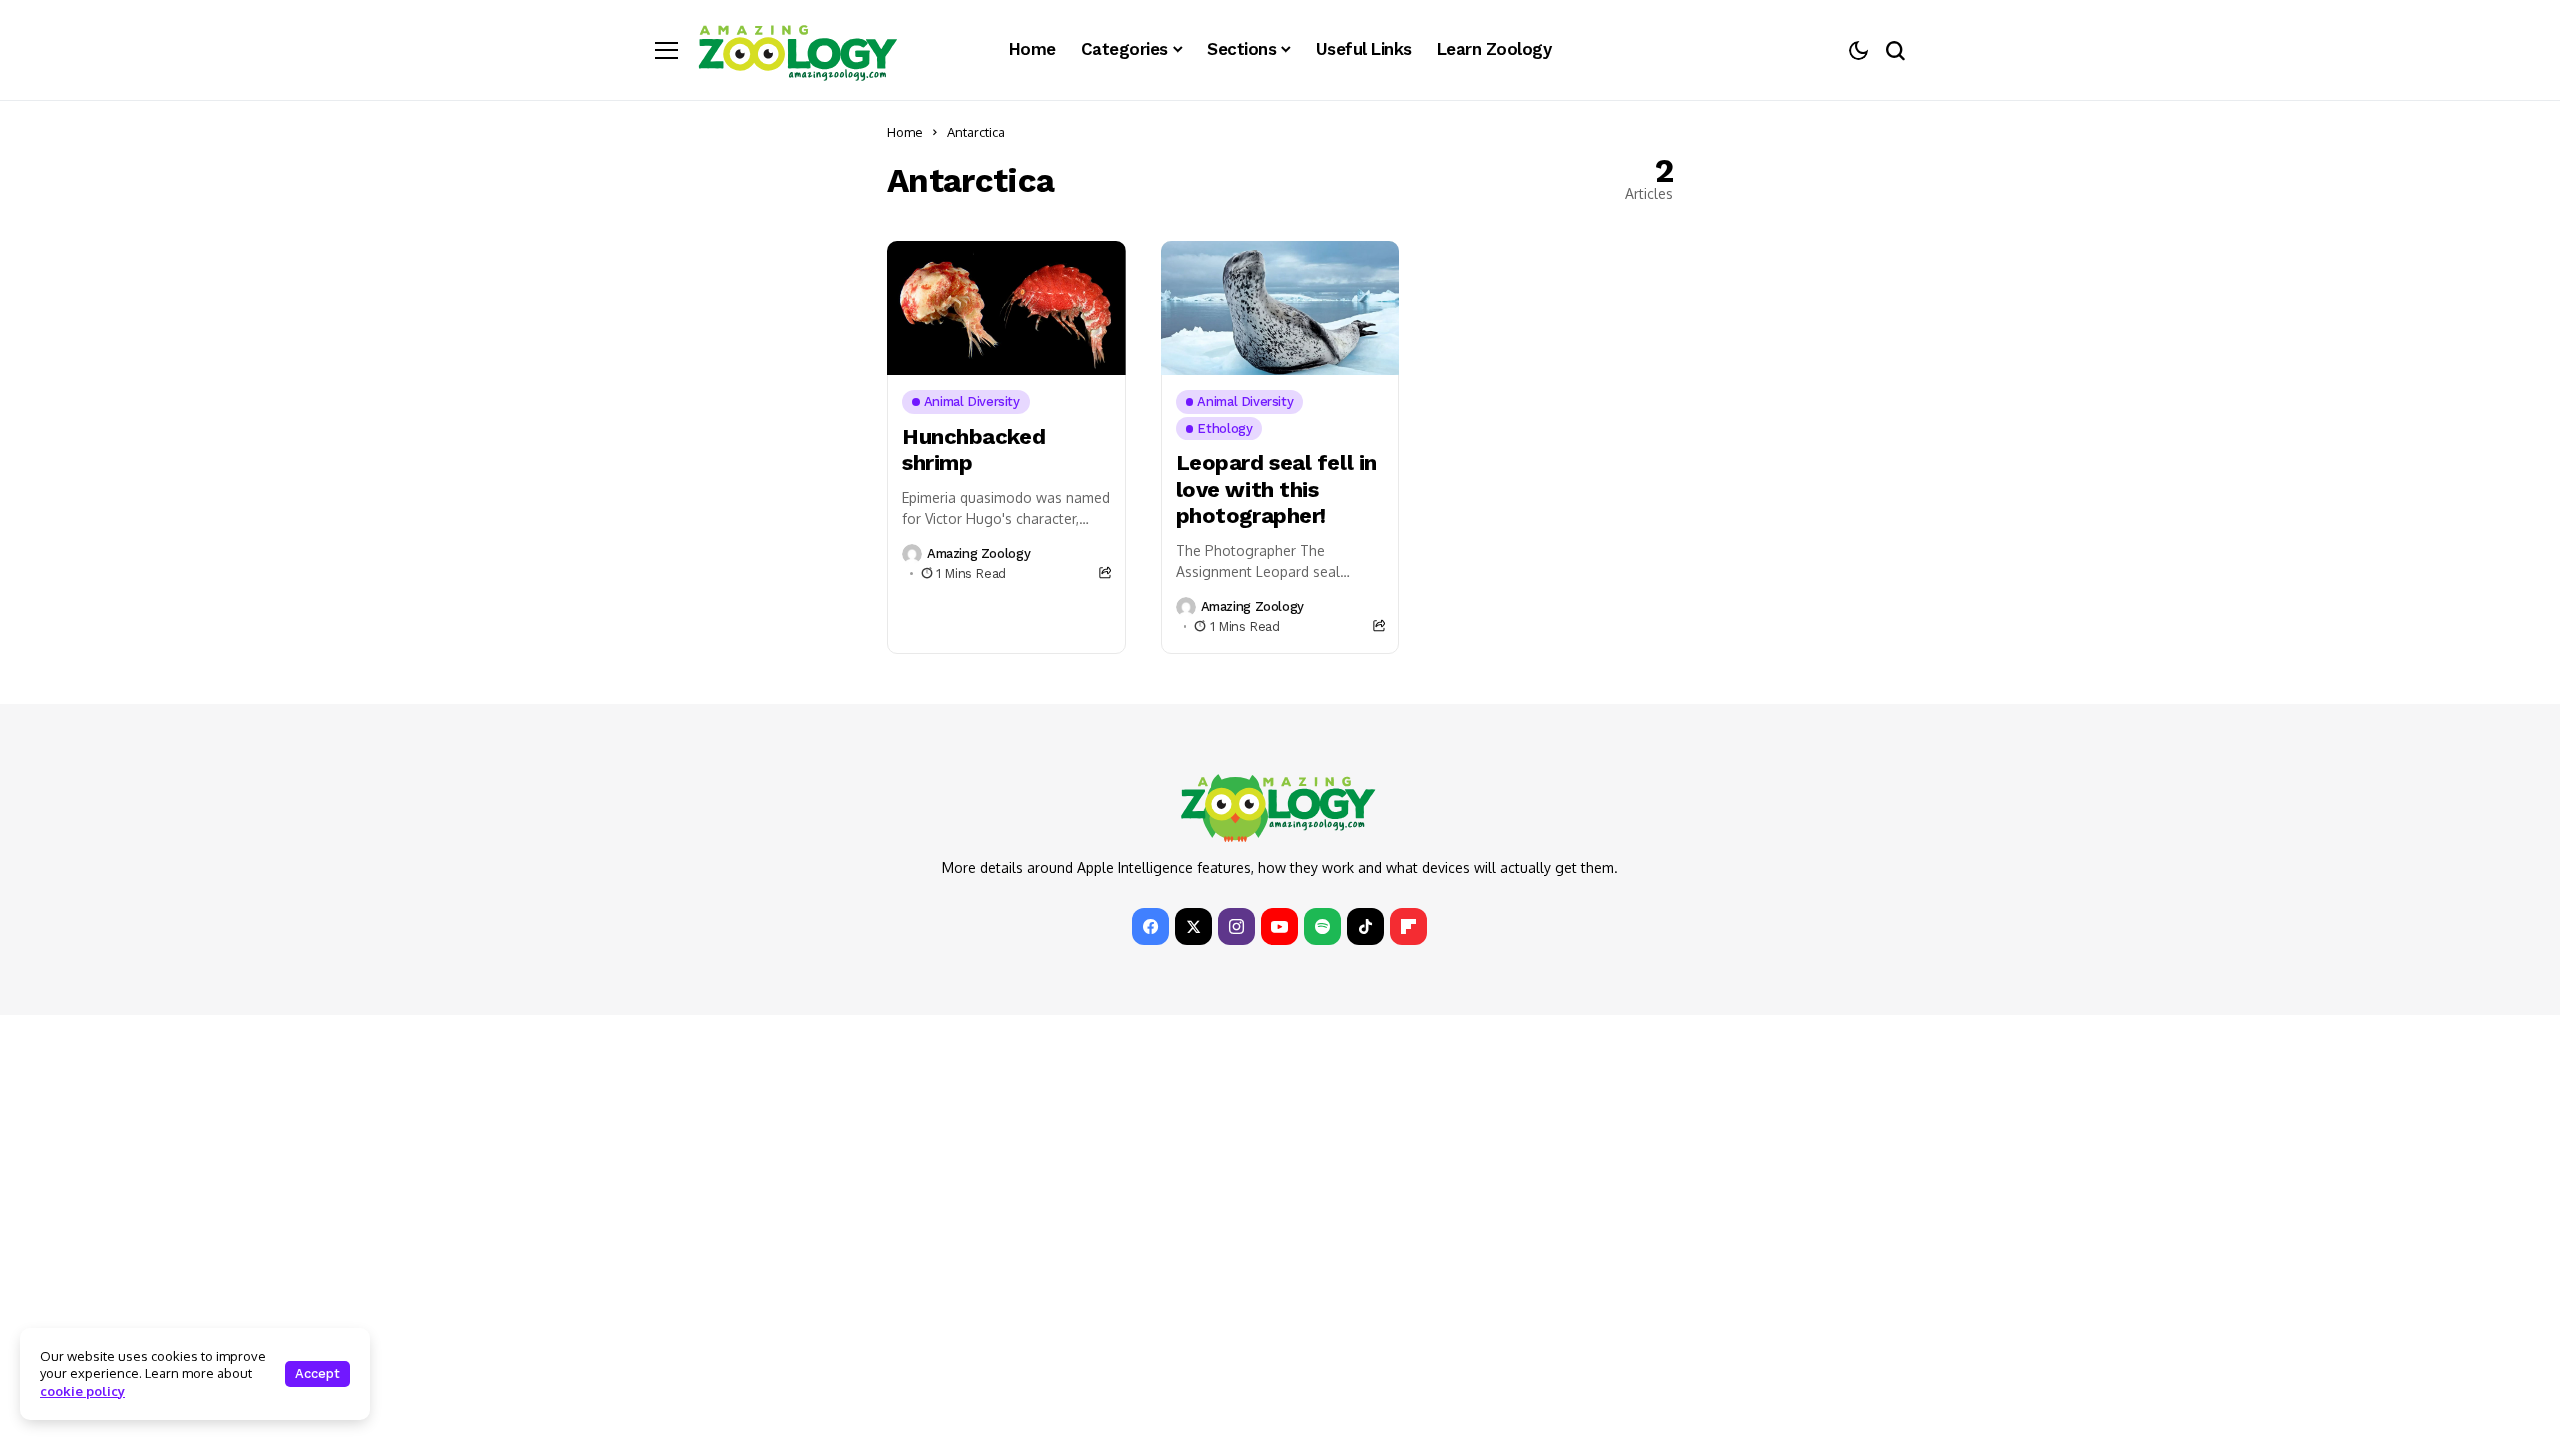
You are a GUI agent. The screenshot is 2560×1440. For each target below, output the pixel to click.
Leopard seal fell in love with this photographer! (1276, 489)
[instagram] (1236, 926)
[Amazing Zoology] (798, 50)
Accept (317, 1373)
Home (905, 132)
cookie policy (82, 1391)
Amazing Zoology (978, 553)
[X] (1193, 926)
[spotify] (1322, 926)
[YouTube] (1279, 926)
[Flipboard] (1408, 926)
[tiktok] (1365, 926)
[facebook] (1150, 926)
